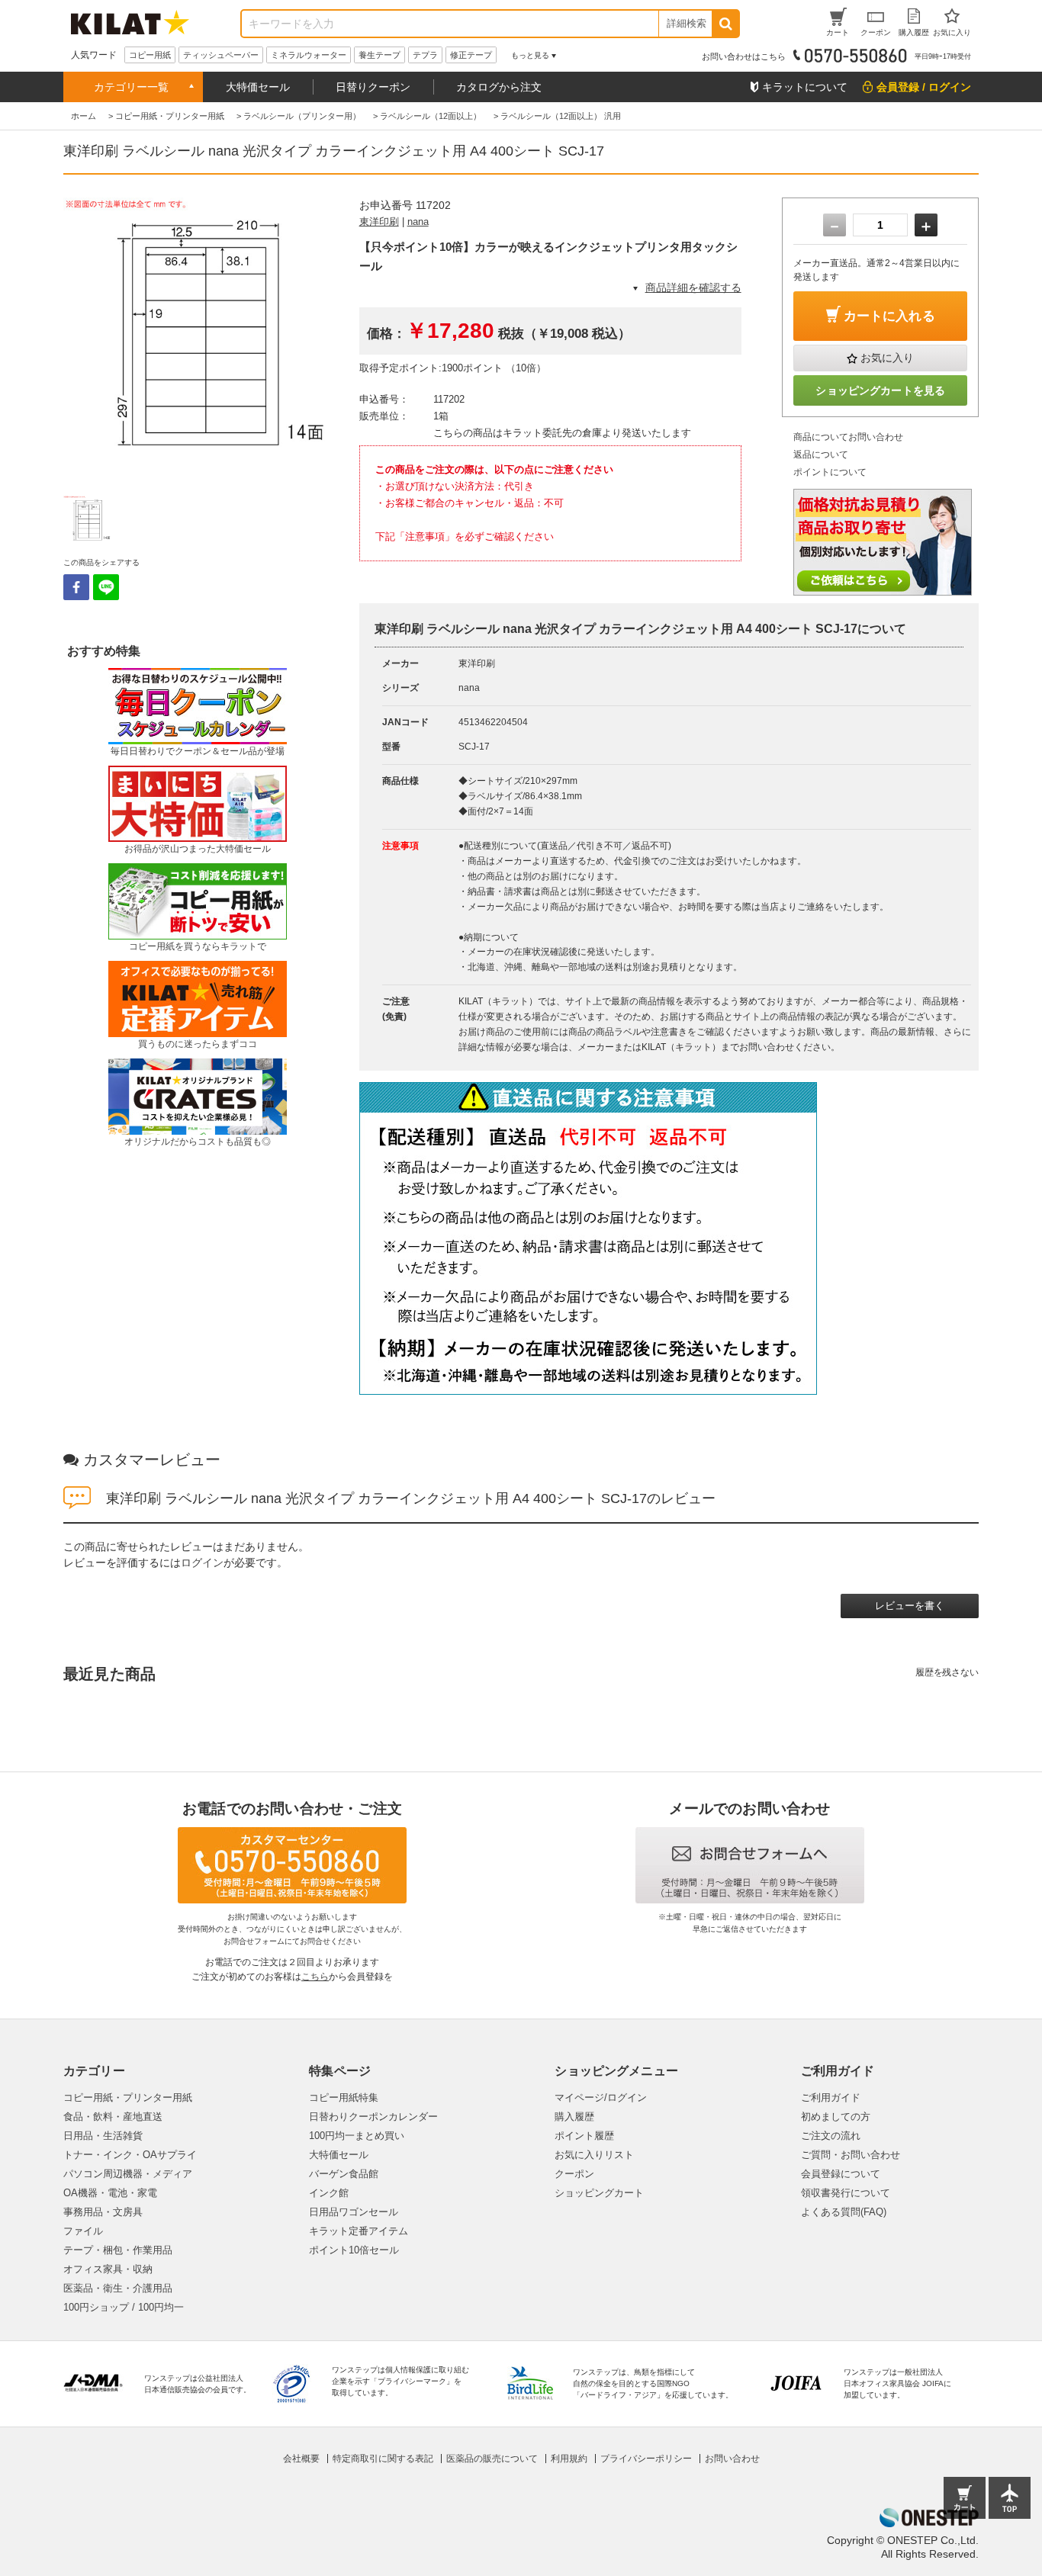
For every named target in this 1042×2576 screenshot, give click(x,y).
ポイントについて (830, 472)
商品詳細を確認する (693, 287)
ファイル (83, 2231)
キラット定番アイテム (359, 2231)
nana (418, 222)
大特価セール (258, 87)
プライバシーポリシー (646, 2459)
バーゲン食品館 (344, 2174)
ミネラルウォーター (309, 55)
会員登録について (841, 2174)
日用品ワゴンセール (354, 2212)
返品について (821, 454)
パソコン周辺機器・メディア (128, 2174)
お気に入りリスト (594, 2155)
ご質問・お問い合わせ (851, 2155)
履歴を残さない (947, 1672)
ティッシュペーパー (221, 55)
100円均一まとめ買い (357, 2136)
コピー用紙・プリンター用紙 (128, 2097)
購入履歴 (574, 2117)
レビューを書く (910, 1606)
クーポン (574, 2174)
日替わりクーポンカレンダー (373, 2117)
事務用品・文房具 (103, 2212)
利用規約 (569, 2459)
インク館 (329, 2193)
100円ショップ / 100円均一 (124, 2307)
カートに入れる (889, 316)
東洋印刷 (379, 222)
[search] (725, 24)
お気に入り (887, 358)
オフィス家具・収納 (108, 2269)
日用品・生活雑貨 (103, 2136)
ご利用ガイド (831, 2097)
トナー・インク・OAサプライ (130, 2155)
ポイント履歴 (584, 2136)
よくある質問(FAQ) (844, 2212)
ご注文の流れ (831, 2136)
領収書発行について (846, 2193)
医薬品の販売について (492, 2459)
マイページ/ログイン (601, 2097)
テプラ (425, 55)
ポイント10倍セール (354, 2250)
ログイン (202, 1563)
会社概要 (301, 2459)
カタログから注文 (499, 87)
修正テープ (471, 55)
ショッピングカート (599, 2193)
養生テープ (379, 55)
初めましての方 (836, 2117)
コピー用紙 (150, 55)
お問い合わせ (732, 2459)
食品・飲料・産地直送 (113, 2117)
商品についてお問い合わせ (848, 437)
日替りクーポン (373, 87)
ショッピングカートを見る (880, 390)
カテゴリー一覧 (131, 87)
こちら (315, 1977)
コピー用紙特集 (344, 2097)
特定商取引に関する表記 (383, 2459)
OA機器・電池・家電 (110, 2193)
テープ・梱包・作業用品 (118, 2250)
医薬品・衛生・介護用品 (118, 2288)
